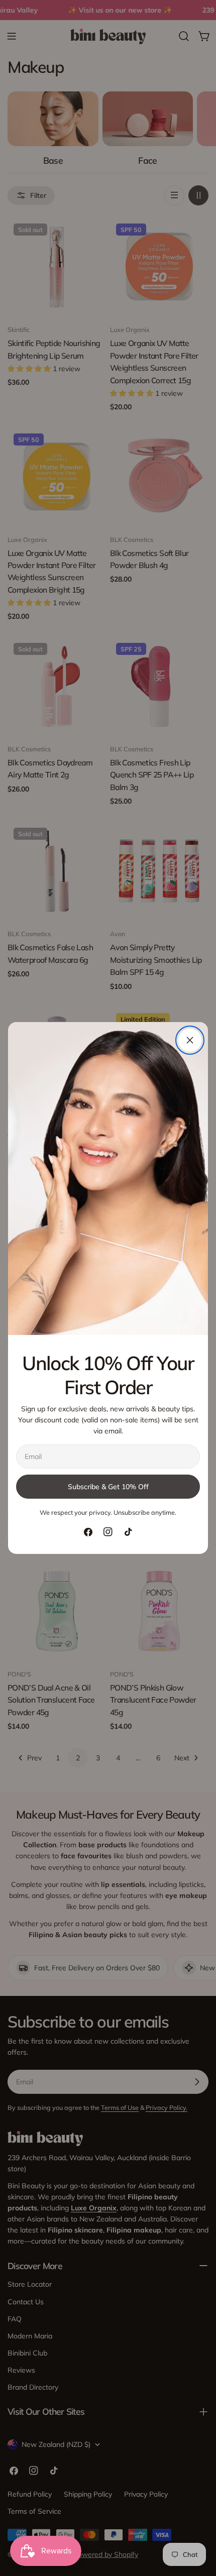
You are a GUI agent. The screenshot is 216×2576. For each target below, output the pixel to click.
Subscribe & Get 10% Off (108, 1487)
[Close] (190, 1040)
